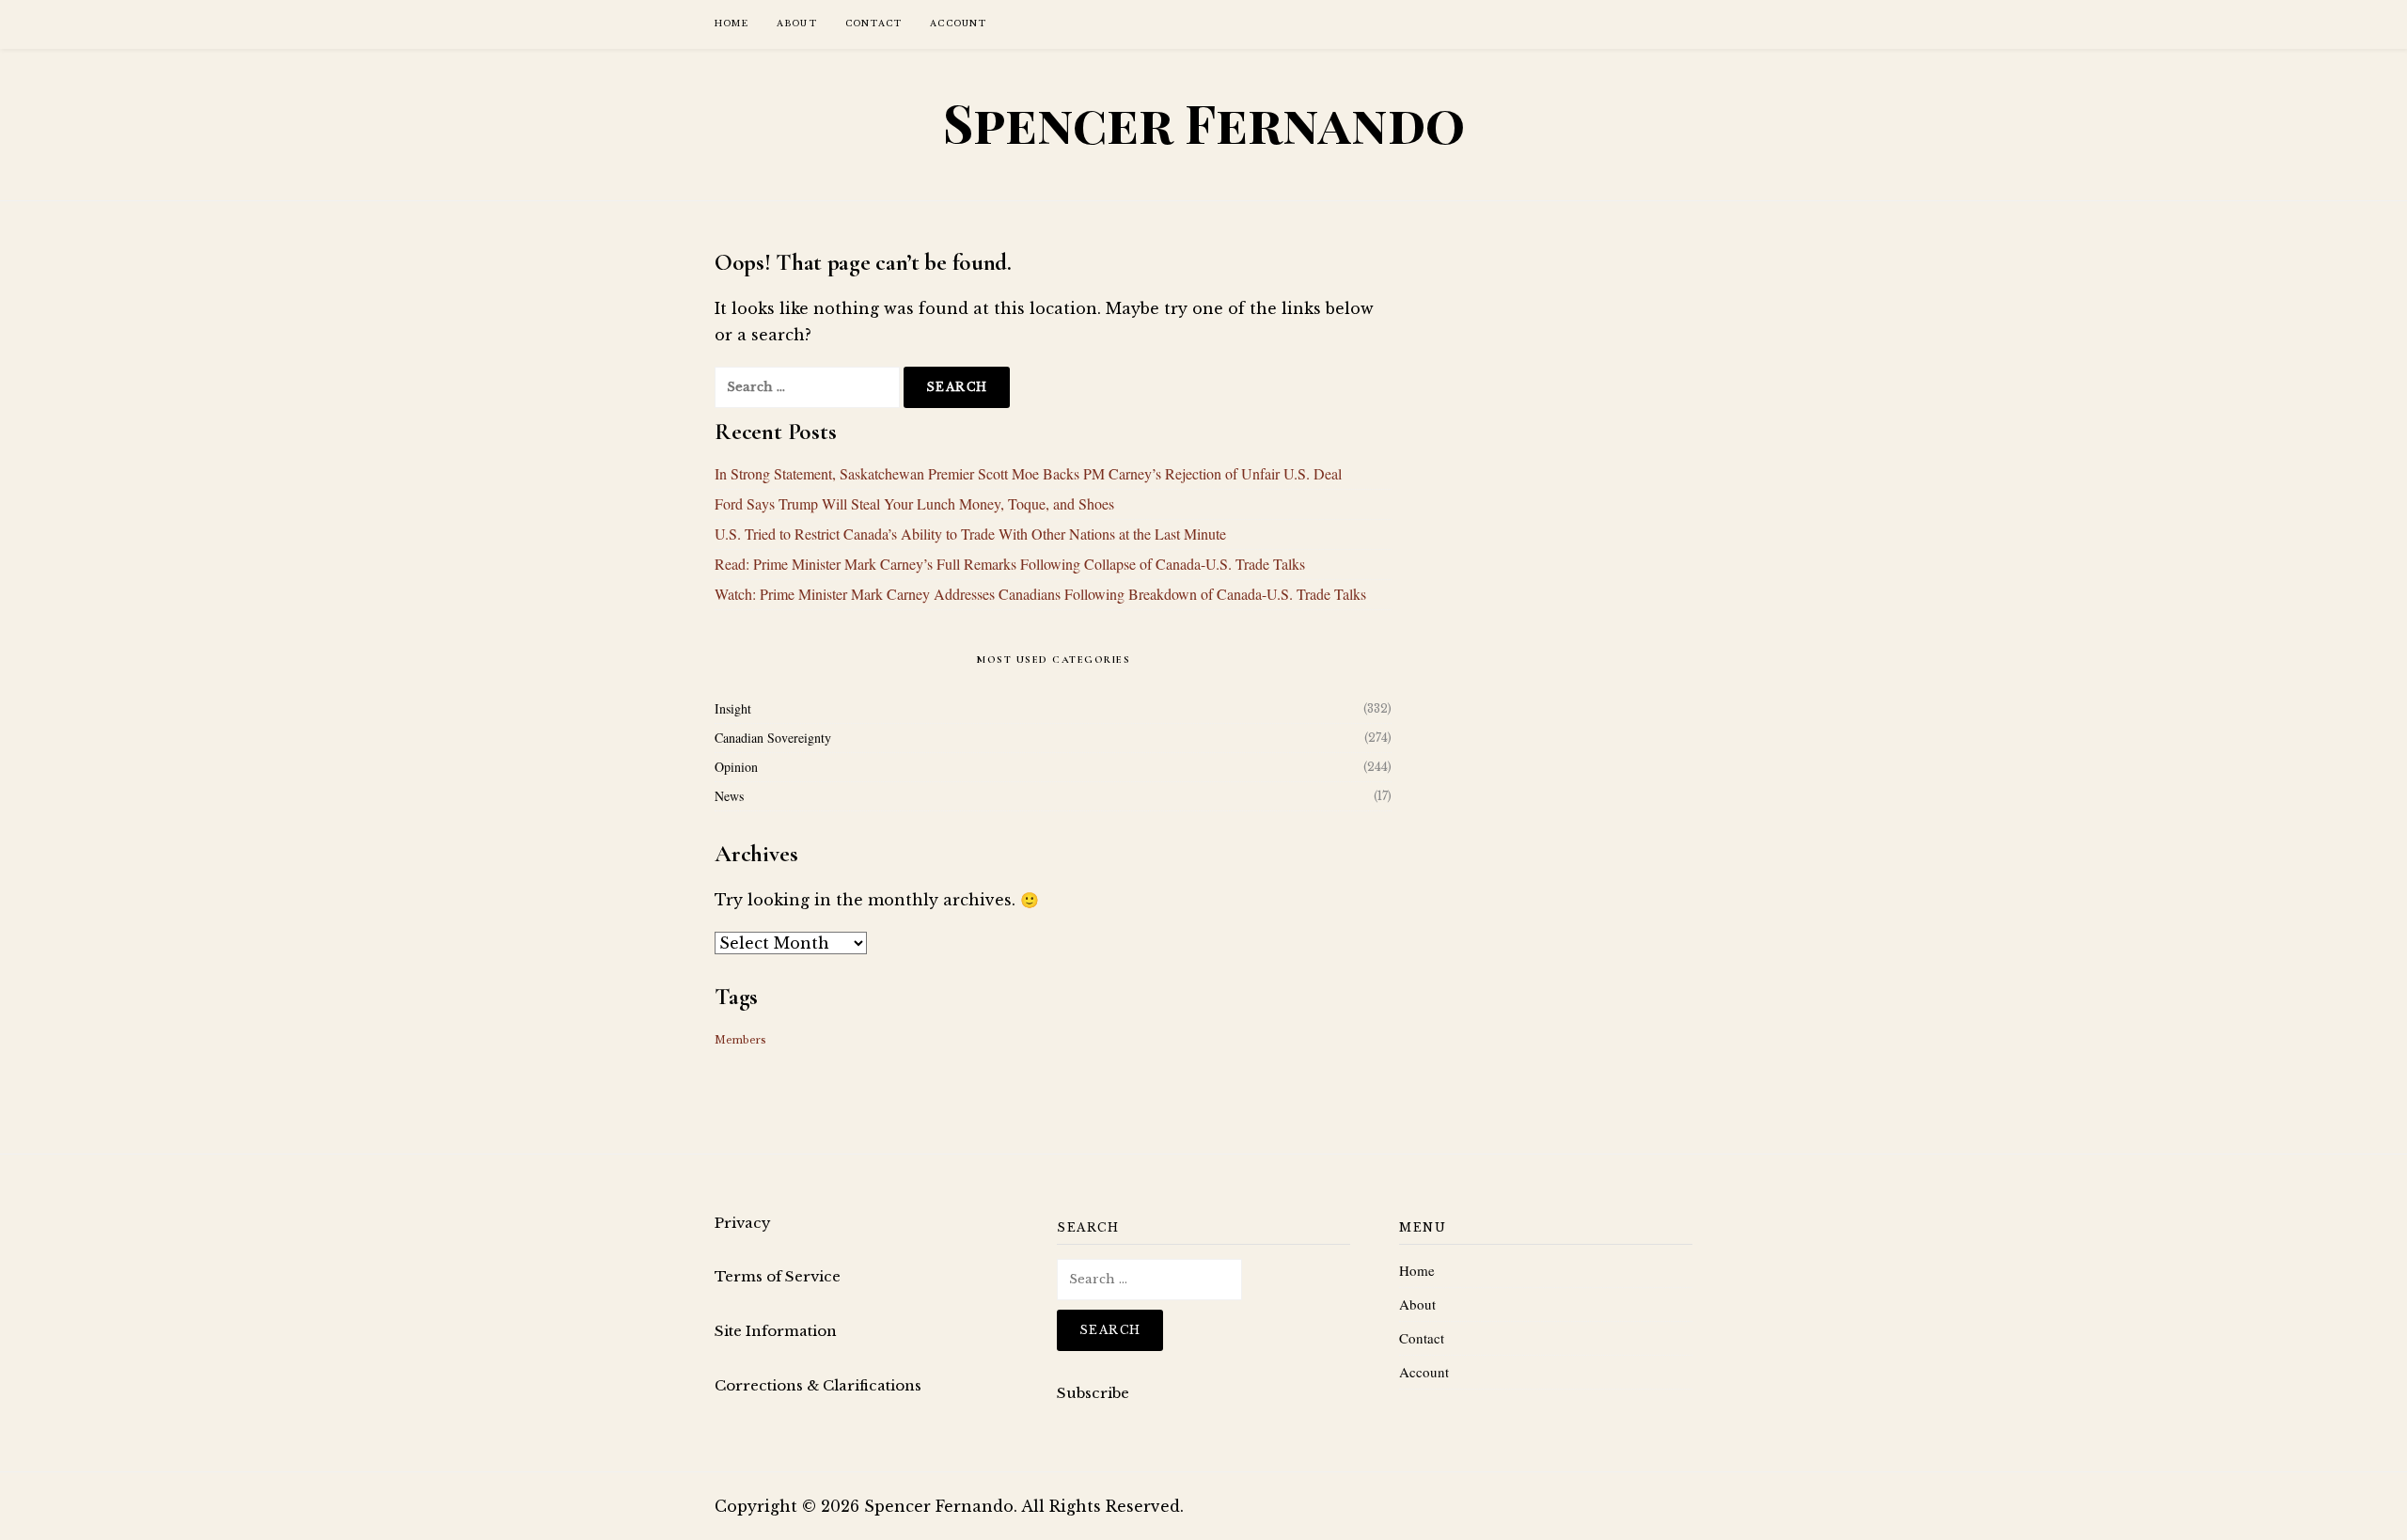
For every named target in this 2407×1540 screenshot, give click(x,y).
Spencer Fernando (1204, 122)
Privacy (743, 1223)
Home (732, 23)
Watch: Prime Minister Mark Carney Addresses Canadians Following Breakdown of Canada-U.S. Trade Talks (1040, 594)
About (797, 23)
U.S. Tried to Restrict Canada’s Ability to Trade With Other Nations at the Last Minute (970, 534)
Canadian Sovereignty (773, 738)
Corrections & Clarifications (818, 1385)
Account (958, 23)
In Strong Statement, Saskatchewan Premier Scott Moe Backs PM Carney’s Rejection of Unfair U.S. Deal (1028, 473)
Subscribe (1093, 1393)
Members (740, 1040)
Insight (733, 708)
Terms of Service (778, 1276)
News (729, 796)
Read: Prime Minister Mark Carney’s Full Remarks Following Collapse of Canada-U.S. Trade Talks (1010, 564)
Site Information (776, 1331)
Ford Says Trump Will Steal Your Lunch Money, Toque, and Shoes (914, 503)
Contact (873, 23)
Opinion (736, 767)
